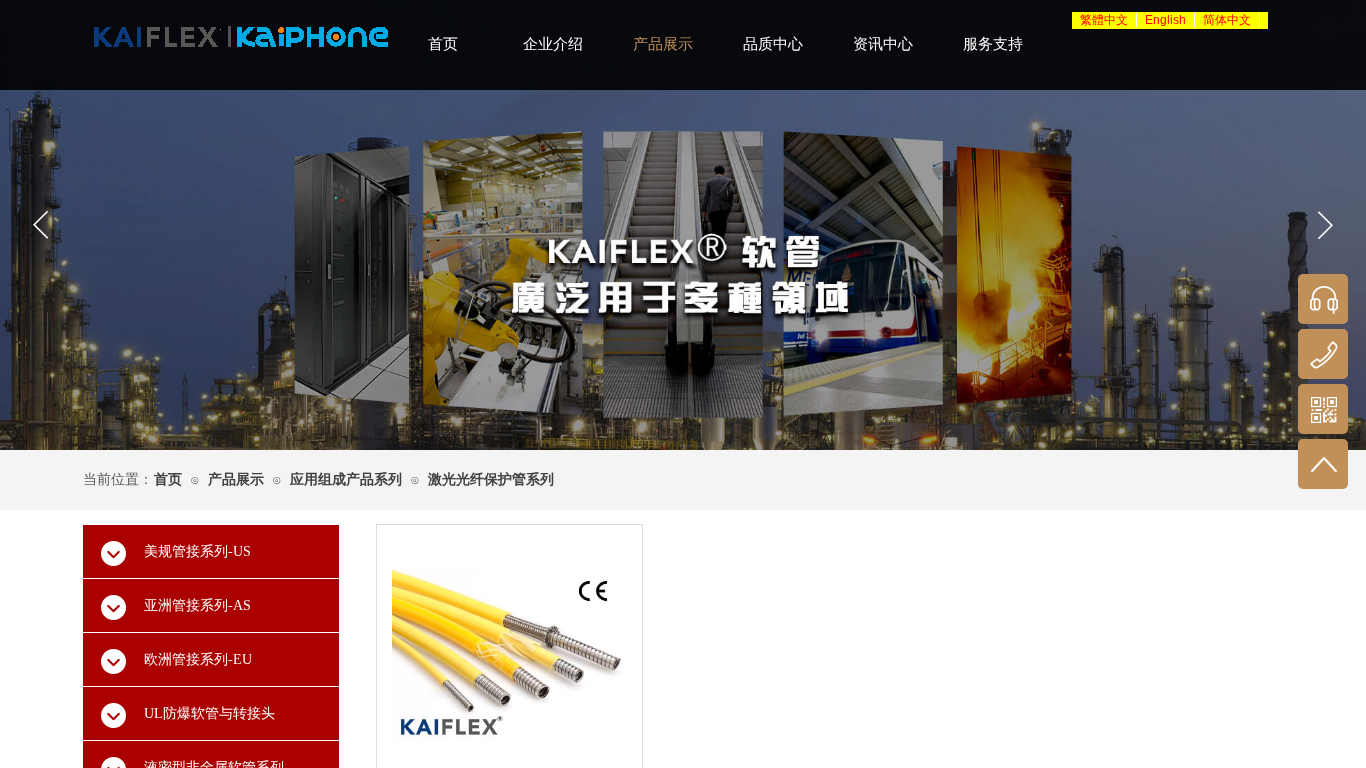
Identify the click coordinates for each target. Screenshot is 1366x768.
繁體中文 (1104, 20)
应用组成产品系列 (346, 479)
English (1165, 20)
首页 (168, 479)
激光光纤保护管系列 (491, 479)
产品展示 (236, 479)
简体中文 (1227, 20)
